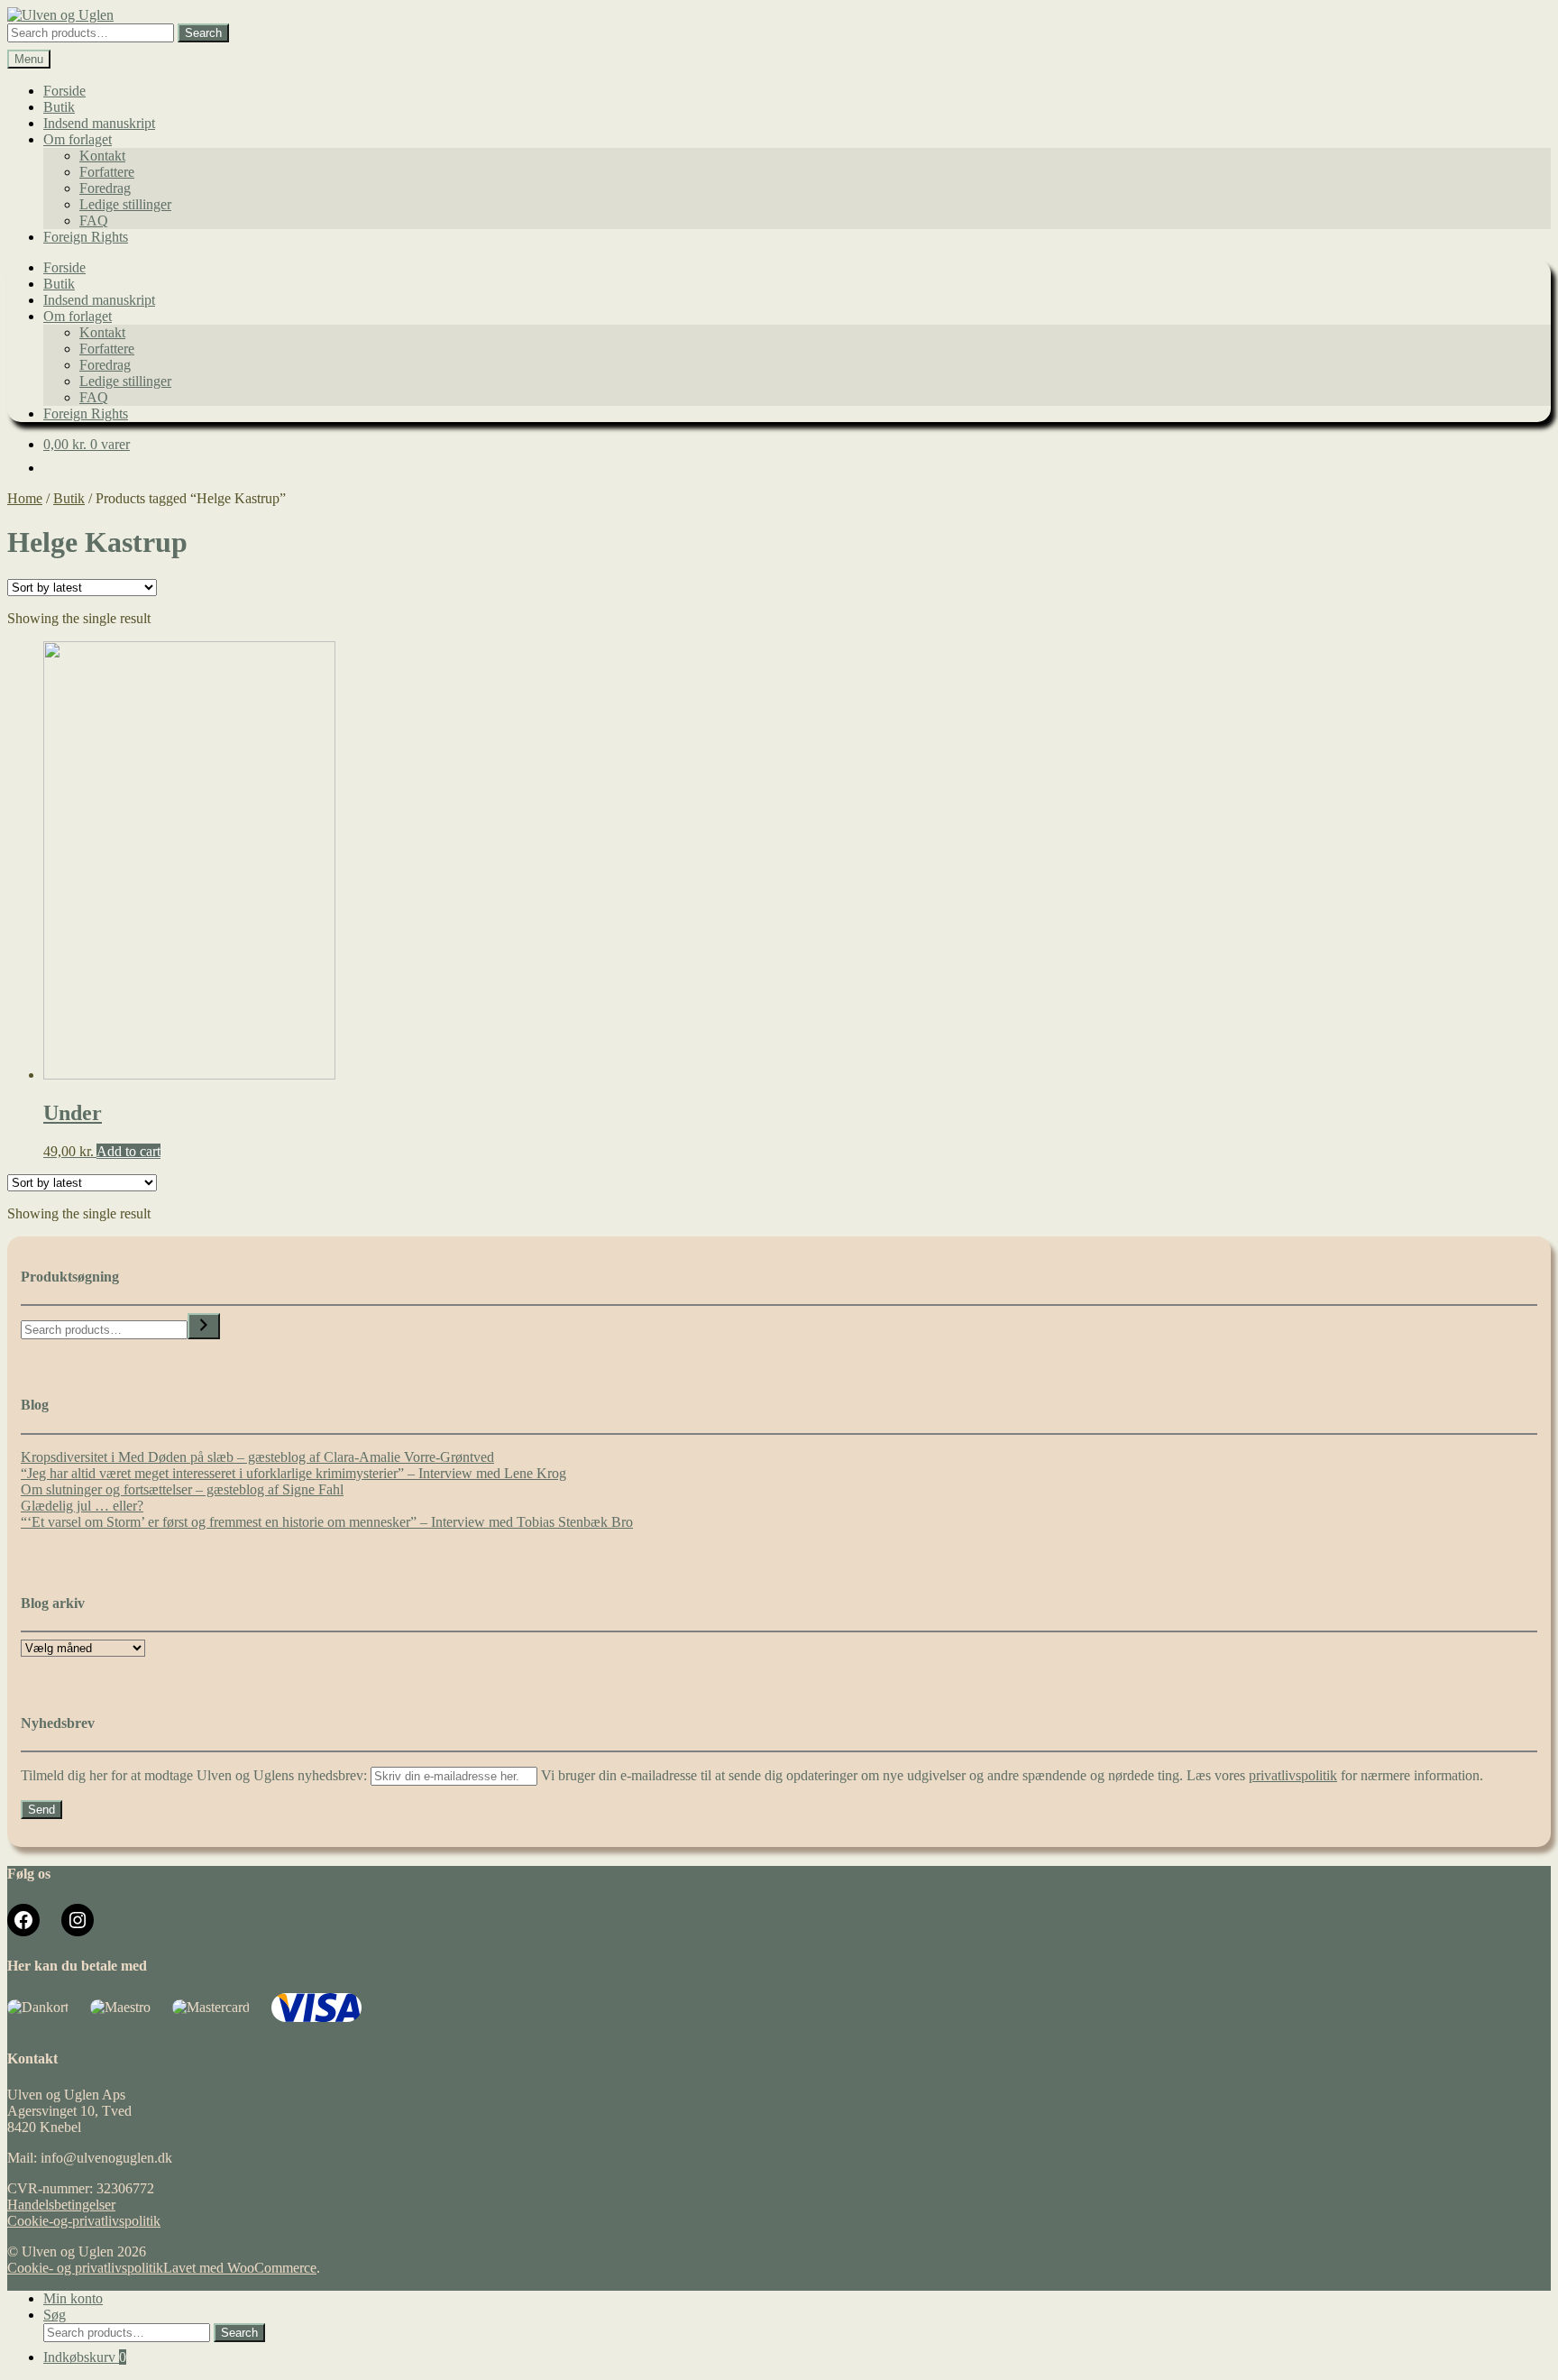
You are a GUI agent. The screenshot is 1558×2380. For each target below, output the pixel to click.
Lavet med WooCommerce (240, 2268)
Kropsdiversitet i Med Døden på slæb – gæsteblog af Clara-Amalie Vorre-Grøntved (257, 1457)
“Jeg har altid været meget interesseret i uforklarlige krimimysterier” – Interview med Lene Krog (293, 1473)
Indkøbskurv (85, 2357)
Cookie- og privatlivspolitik (85, 2268)
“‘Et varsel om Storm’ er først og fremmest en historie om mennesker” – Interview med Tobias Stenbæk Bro (327, 1522)
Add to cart (128, 1151)
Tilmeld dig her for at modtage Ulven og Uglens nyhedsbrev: (196, 1775)
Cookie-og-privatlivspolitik (84, 2221)
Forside (64, 91)
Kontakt (102, 156)
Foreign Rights (86, 237)
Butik (59, 107)
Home (25, 498)
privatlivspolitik (1293, 1775)
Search (203, 33)
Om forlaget (78, 139)
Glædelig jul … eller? (82, 1506)
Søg (55, 2315)
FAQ (94, 221)
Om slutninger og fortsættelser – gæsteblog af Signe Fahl (182, 1489)
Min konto (73, 2298)
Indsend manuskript (99, 123)
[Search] (204, 1326)
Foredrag (105, 188)
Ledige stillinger (125, 204)
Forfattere (107, 172)
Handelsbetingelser (61, 2205)
